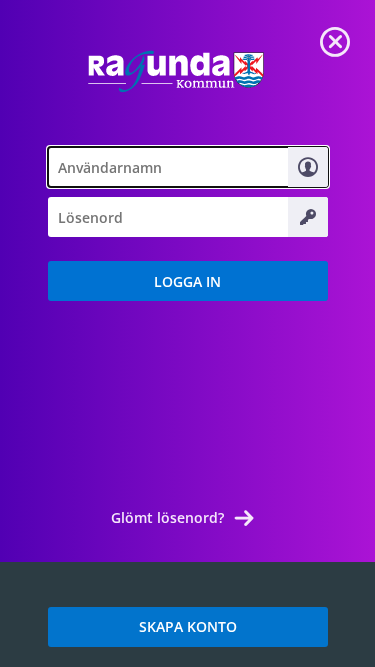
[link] (335, 40)
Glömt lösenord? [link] (167, 517)
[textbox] (188, 167)
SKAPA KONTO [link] (188, 626)
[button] (188, 281)
